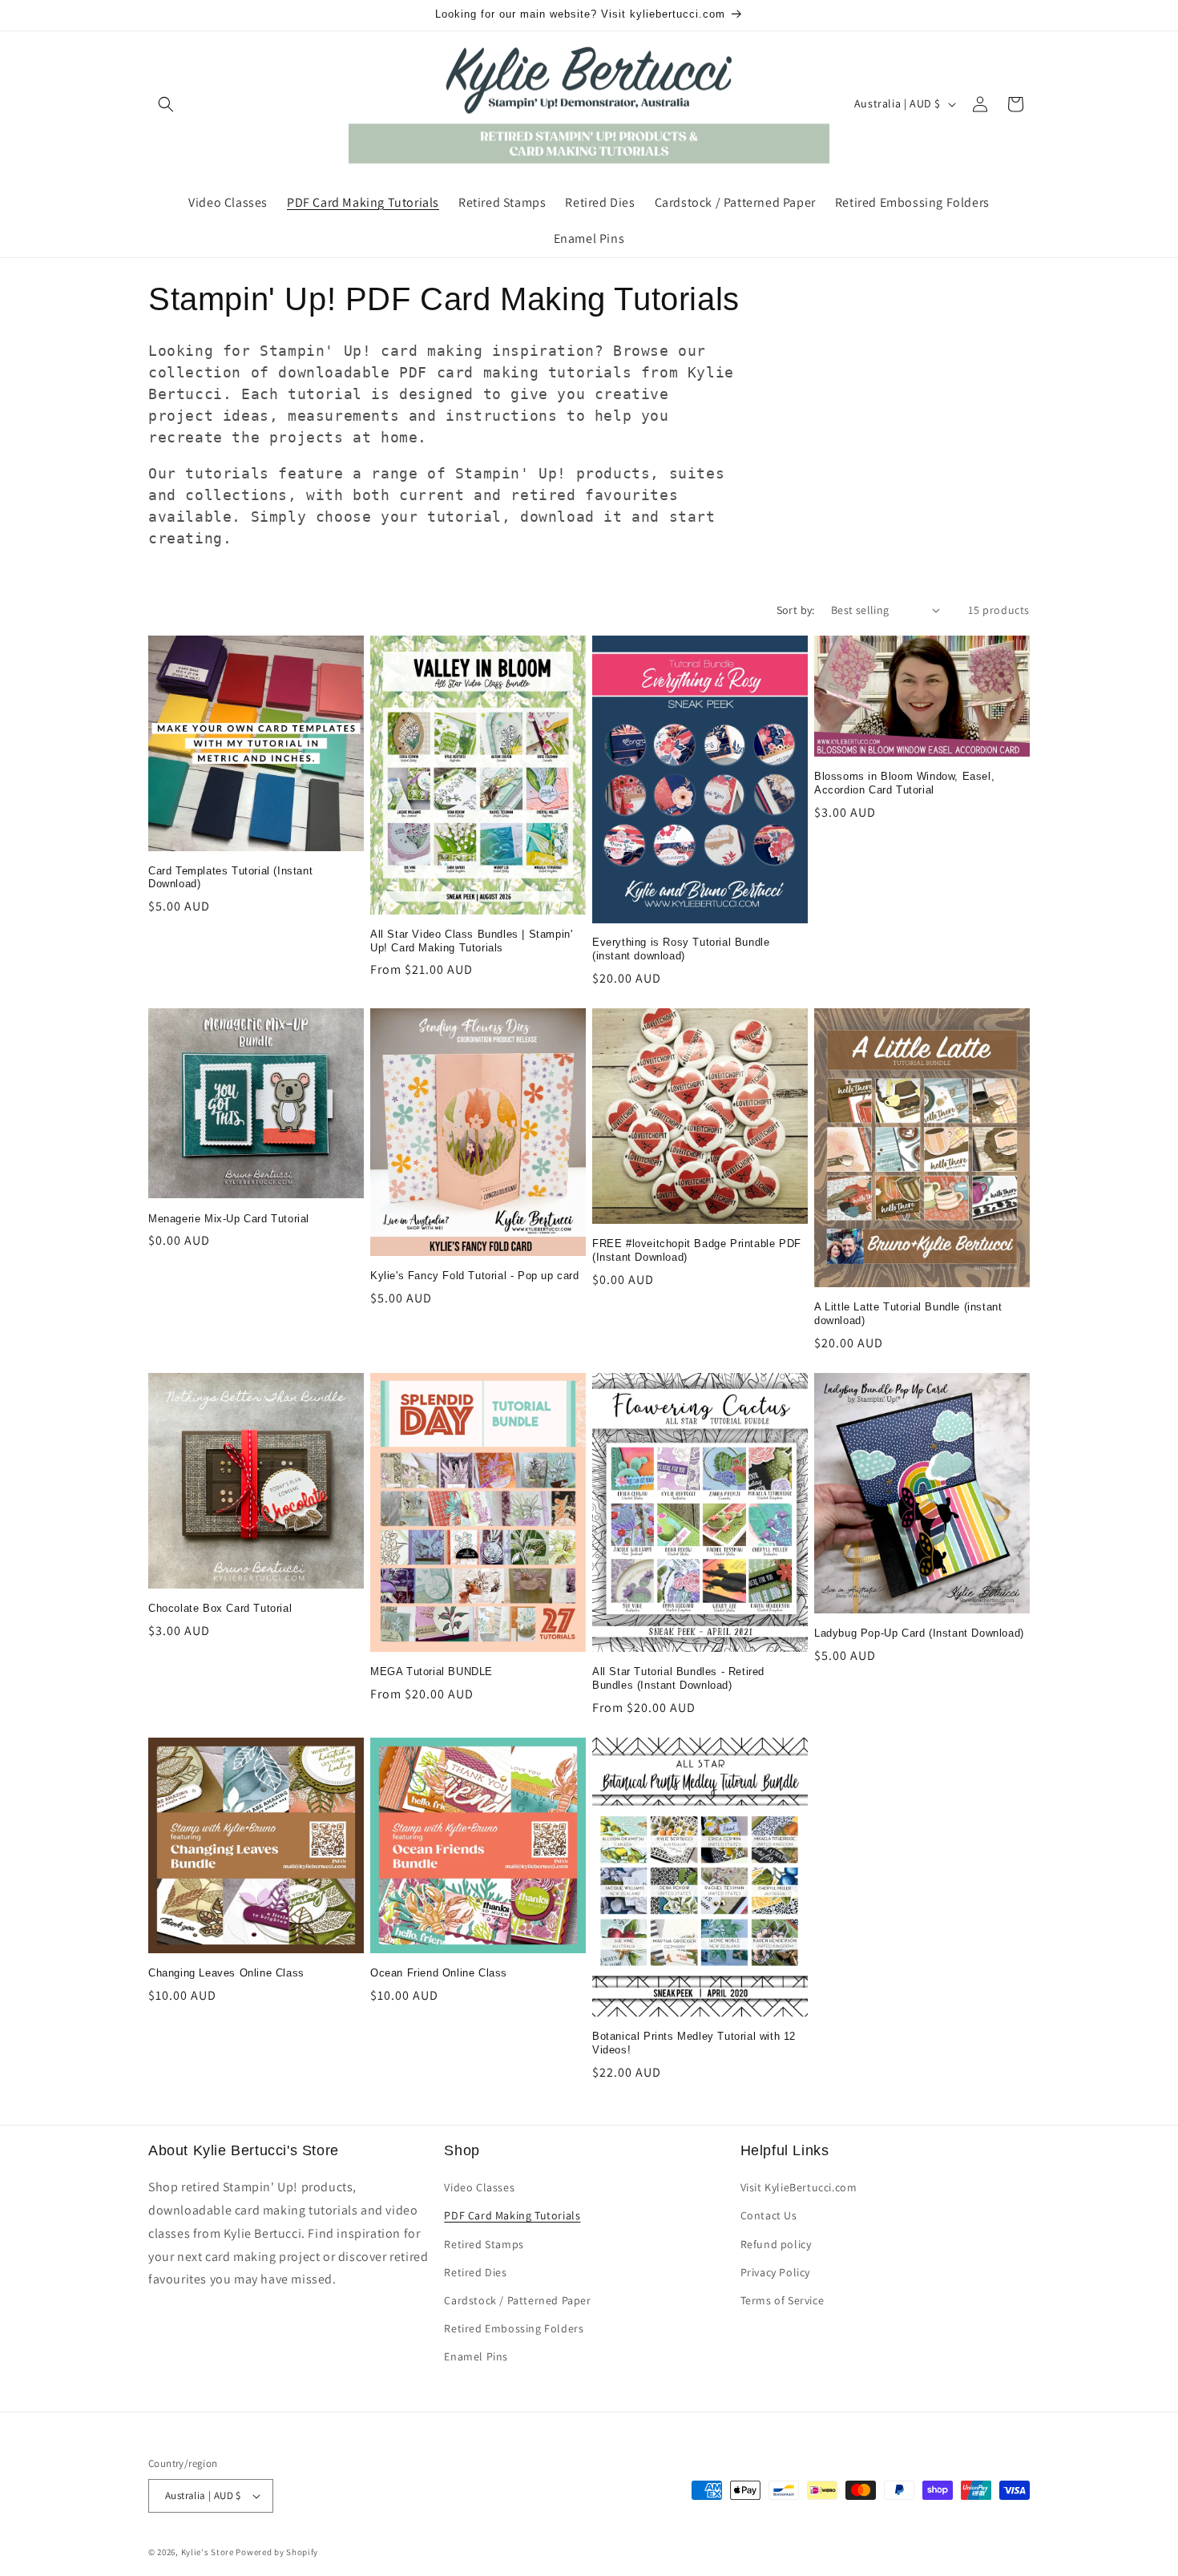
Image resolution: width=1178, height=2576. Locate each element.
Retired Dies (475, 2272)
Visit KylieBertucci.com (799, 2187)
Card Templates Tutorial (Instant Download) (230, 878)
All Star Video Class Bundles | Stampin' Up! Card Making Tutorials (471, 941)
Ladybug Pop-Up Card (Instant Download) (919, 1633)
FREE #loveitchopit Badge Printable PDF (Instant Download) (697, 1250)
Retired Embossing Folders (514, 2328)
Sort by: (796, 610)
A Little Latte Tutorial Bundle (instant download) (908, 1314)
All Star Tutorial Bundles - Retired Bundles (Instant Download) (678, 1678)
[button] (166, 104)
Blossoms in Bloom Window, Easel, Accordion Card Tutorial (904, 783)
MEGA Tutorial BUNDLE (432, 1672)
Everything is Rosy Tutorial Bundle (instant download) (681, 949)
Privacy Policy (775, 2272)
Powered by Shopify (277, 2552)
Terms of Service (783, 2300)
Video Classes (479, 2187)
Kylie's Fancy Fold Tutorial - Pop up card (475, 1276)
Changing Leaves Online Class (226, 1973)
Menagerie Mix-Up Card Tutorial (229, 1219)
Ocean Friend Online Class (439, 1973)
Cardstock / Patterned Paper (517, 2300)
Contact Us (769, 2215)
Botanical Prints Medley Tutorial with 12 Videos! (694, 2043)
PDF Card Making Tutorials (512, 2215)
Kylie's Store (208, 2552)
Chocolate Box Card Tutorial (220, 1608)
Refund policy (776, 2244)
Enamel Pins (476, 2356)
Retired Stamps (484, 2244)
